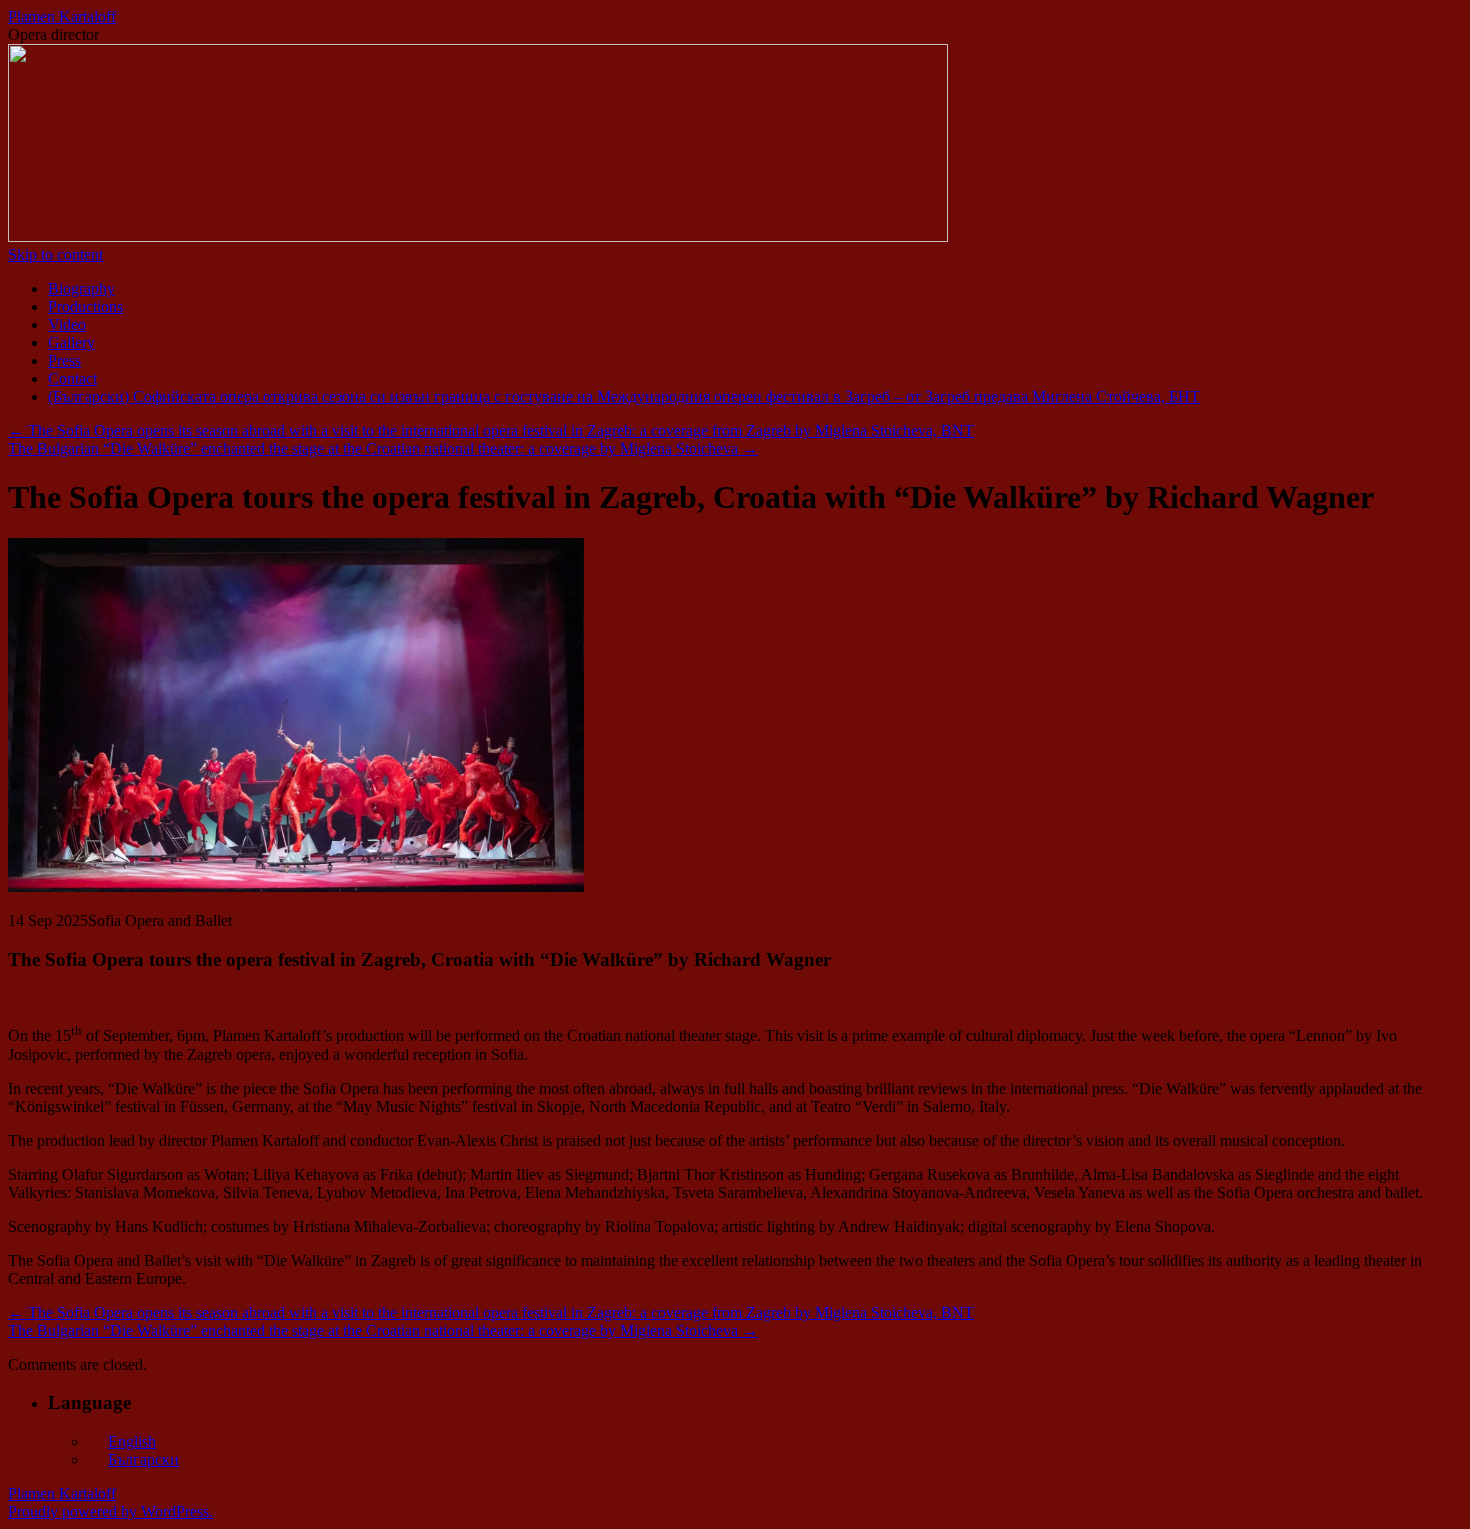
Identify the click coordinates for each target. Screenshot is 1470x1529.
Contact (72, 378)
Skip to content (55, 254)
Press (64, 360)
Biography (81, 288)
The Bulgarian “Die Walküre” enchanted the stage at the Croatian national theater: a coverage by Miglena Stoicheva (383, 448)
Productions (85, 306)
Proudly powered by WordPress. (110, 1511)
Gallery (71, 342)
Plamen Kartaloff (62, 16)
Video (67, 324)
